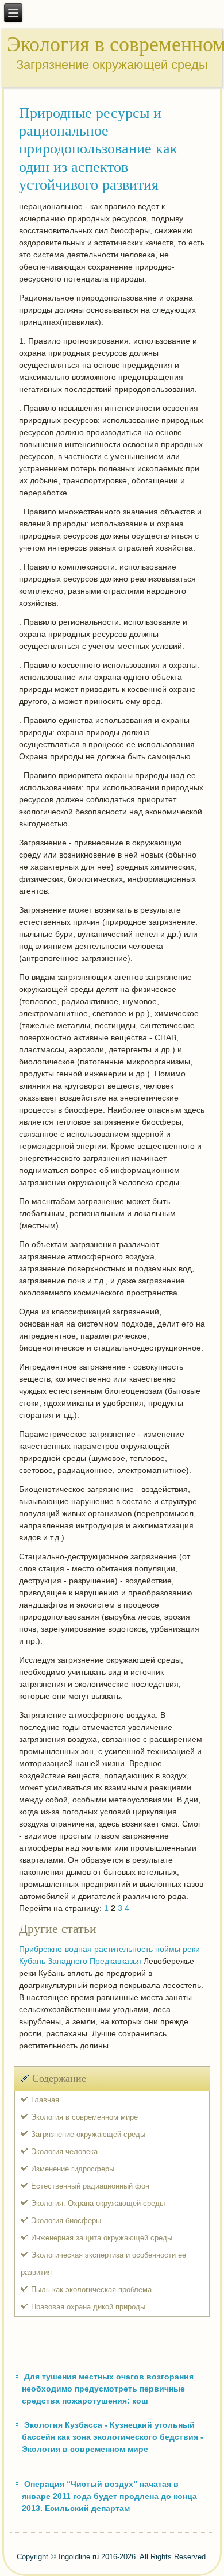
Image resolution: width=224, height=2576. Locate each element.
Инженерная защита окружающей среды (102, 2238)
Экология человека (64, 2152)
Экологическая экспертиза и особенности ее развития (103, 2264)
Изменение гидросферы (73, 2169)
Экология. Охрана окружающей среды (98, 2203)
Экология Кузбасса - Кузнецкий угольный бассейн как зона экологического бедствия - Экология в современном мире (113, 2437)
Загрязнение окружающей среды (88, 2134)
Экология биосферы (66, 2221)
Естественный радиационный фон (90, 2186)
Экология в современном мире (84, 2117)
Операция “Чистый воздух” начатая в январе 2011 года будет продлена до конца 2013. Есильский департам (109, 2496)
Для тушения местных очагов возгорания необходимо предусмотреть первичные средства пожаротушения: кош (108, 2389)
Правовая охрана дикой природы (88, 2307)
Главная (45, 2100)
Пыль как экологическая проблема (91, 2289)
